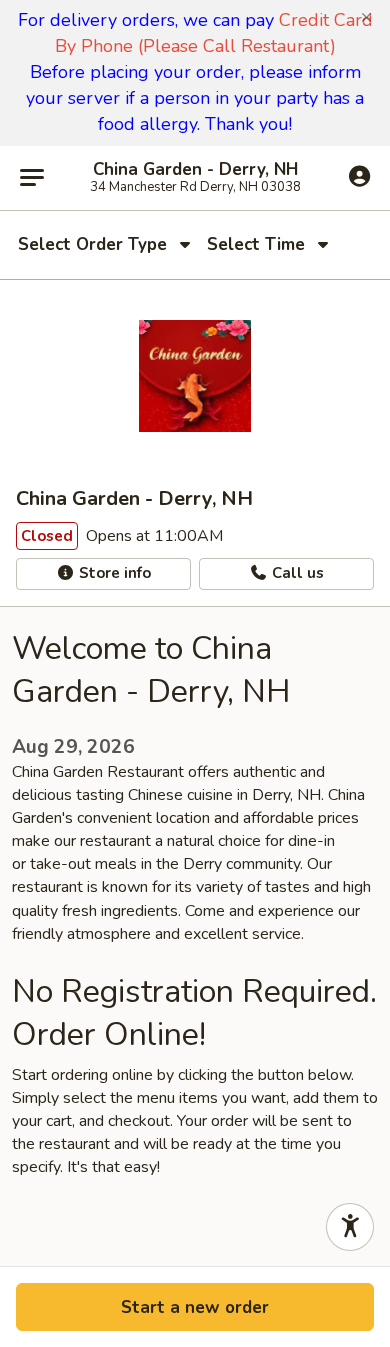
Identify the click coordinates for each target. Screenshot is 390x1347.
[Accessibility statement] (350, 1227)
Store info (113, 573)
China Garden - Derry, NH (195, 170)
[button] (366, 18)
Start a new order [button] (195, 1307)
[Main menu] (32, 178)
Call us (296, 573)
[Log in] (359, 177)
